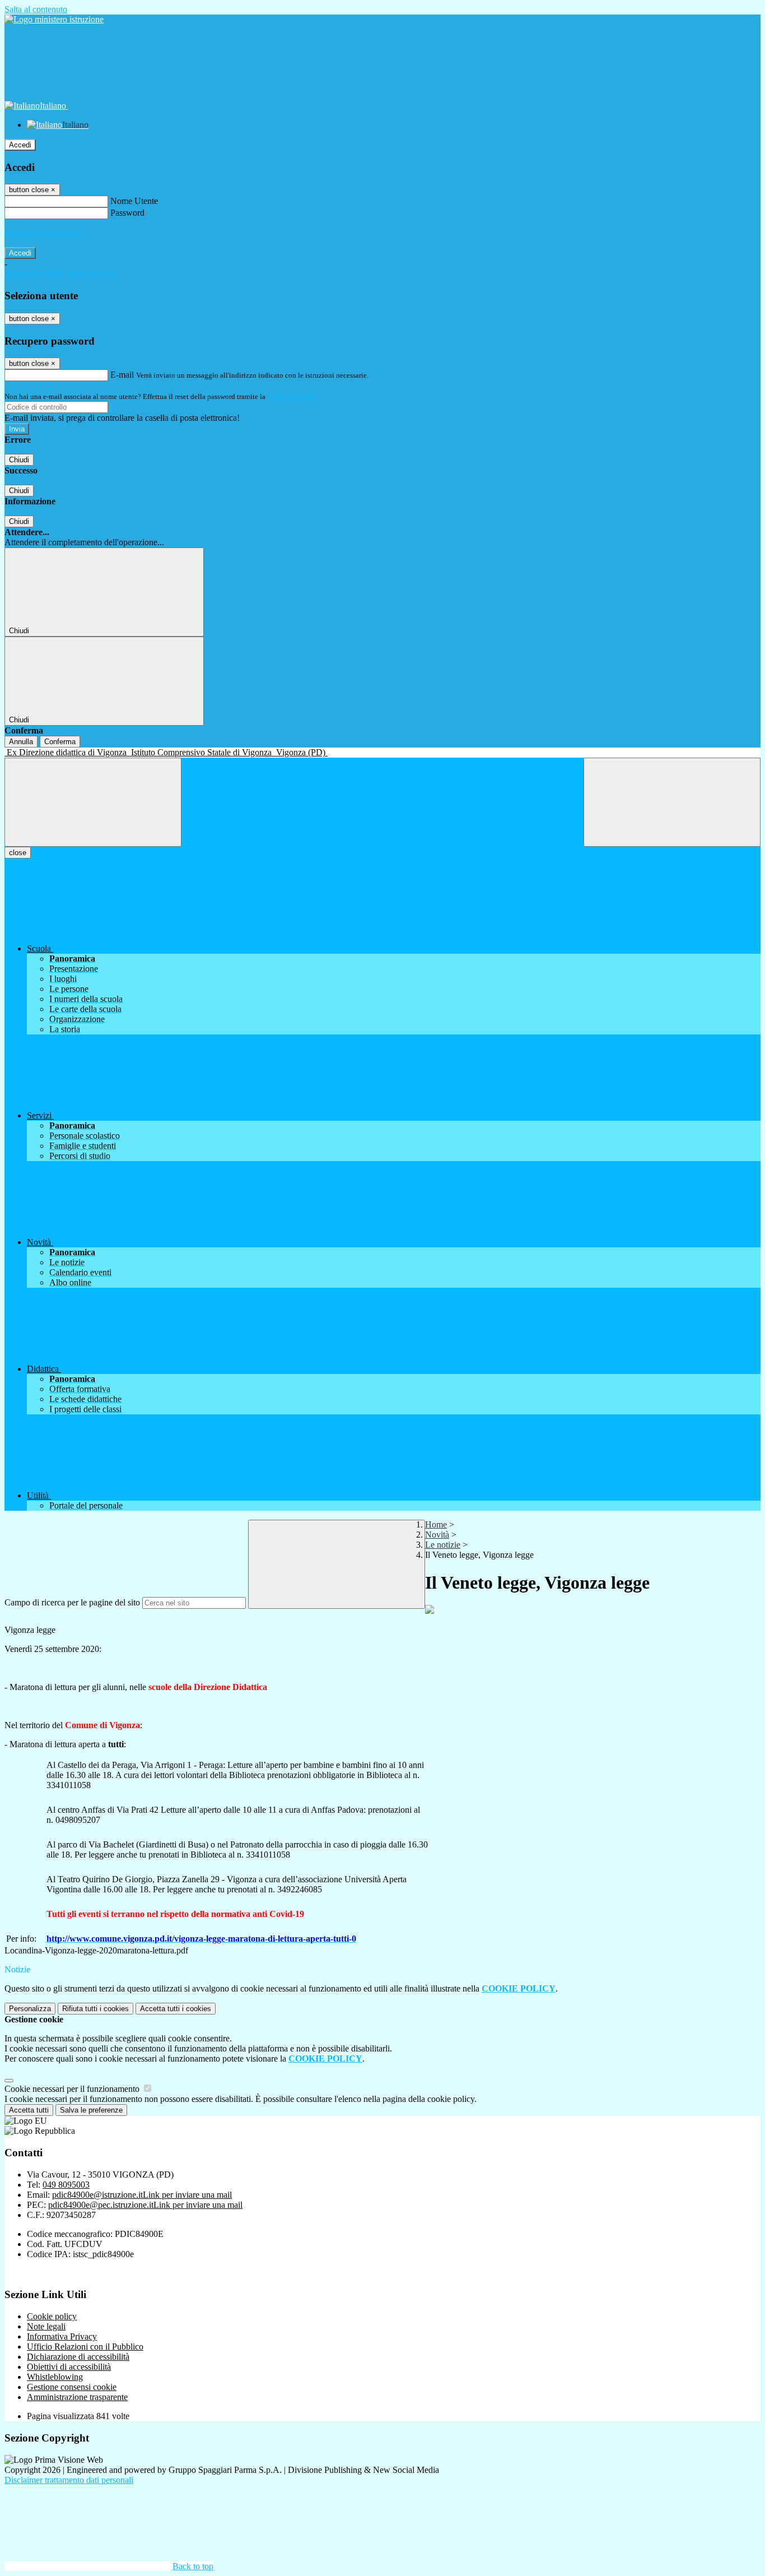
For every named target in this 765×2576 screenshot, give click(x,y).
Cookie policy (52, 2316)
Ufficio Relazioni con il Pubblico (85, 2347)
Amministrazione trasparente (77, 2397)
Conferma (60, 742)
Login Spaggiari (292, 396)
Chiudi (19, 460)
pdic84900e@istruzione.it (142, 2195)
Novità (437, 1535)
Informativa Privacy (62, 2336)
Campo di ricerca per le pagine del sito (72, 1602)
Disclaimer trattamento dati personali (69, 2480)
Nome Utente (134, 201)
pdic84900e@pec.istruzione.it (145, 2205)
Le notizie (443, 1545)
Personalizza (30, 2009)
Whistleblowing (55, 2377)
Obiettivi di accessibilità (69, 2367)
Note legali (46, 2326)
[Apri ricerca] (672, 802)
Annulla (21, 742)
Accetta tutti (176, 2009)
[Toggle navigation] (93, 802)
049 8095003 (66, 2185)
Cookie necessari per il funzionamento (73, 2089)
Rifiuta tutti (95, 2009)
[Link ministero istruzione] (54, 19)
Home (436, 1524)
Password (127, 213)
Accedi (20, 145)
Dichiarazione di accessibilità (78, 2357)
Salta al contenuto (36, 9)
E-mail (122, 375)
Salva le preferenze (91, 2110)
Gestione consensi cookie (72, 2387)
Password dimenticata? (45, 233)
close (18, 853)
